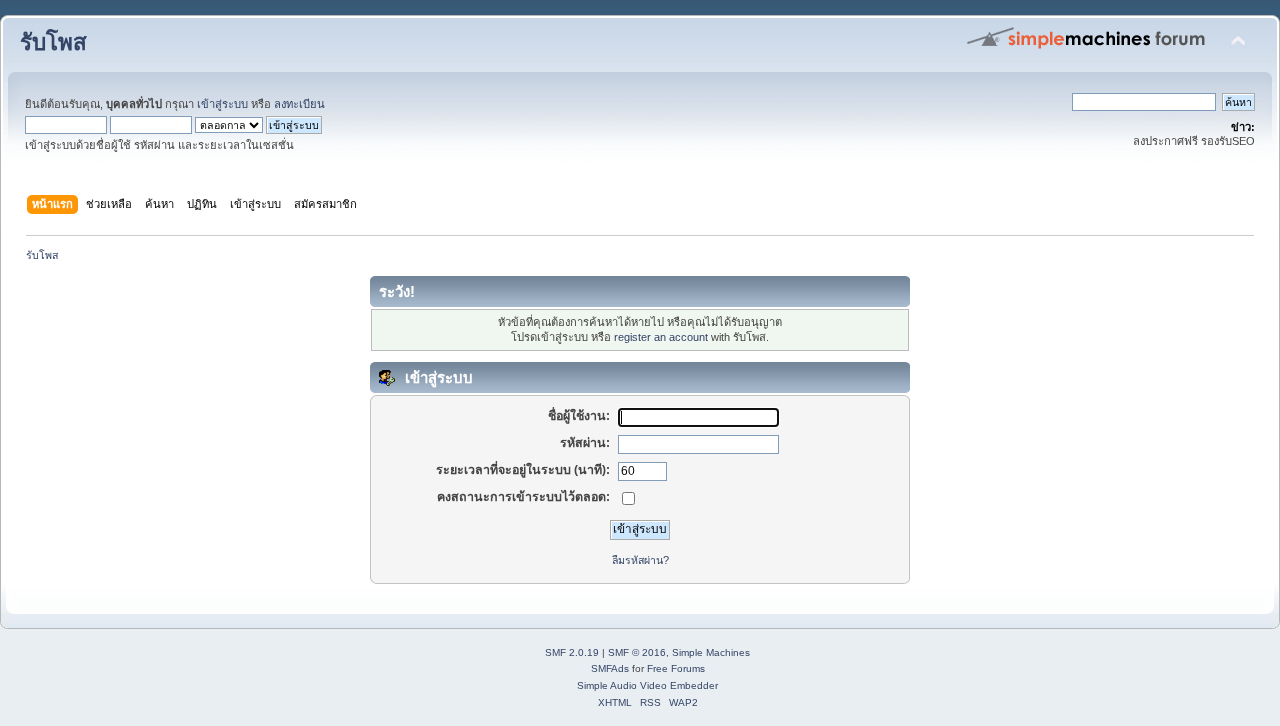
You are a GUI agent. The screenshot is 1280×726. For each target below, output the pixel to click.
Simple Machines (711, 652)
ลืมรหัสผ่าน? (640, 560)
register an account (661, 337)
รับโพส (53, 42)
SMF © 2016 (637, 652)
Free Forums (676, 668)
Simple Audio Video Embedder (647, 685)
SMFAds (610, 668)
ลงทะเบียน (299, 104)
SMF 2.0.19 (572, 652)
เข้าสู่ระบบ (222, 104)
